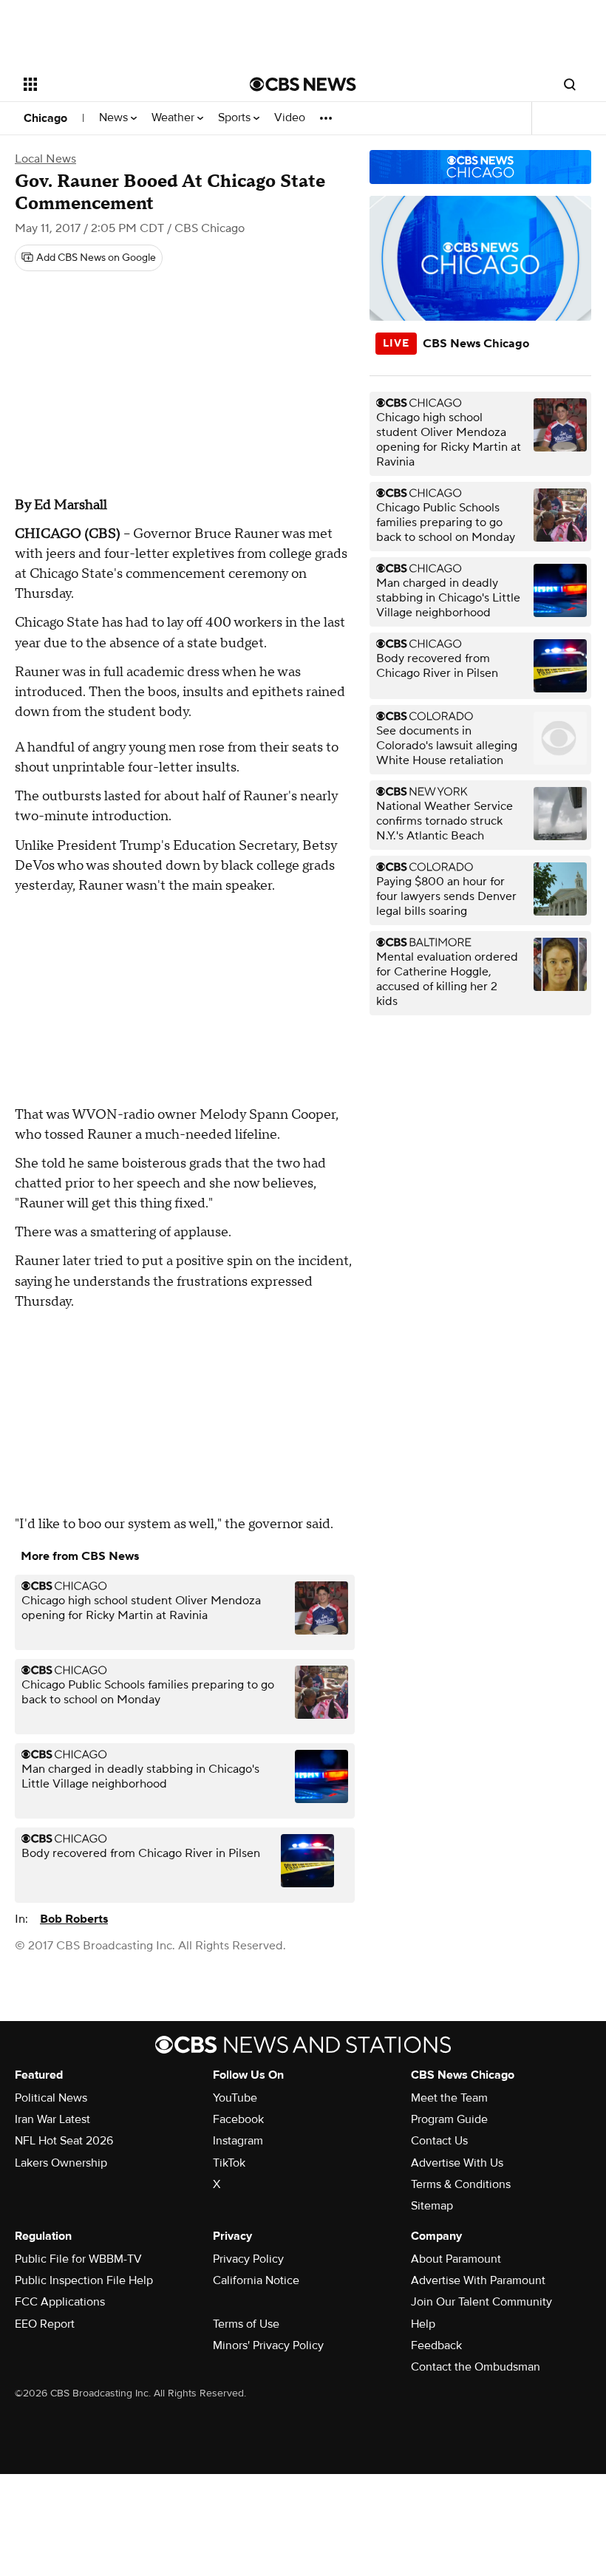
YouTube (235, 2098)
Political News (51, 2098)
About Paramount (456, 2259)
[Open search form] (570, 84)
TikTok (229, 2163)
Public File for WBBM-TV (78, 2259)
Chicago (45, 118)
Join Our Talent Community (481, 2302)
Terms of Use (246, 2324)
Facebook (238, 2119)
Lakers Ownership (61, 2163)
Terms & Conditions (461, 2184)
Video (290, 118)
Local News (45, 159)
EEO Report (45, 2324)
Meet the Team (449, 2098)
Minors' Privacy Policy (268, 2345)
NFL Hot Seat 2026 (64, 2141)
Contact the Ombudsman (476, 2367)
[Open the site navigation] (117, 84)
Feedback (436, 2345)
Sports (236, 118)
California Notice (256, 2280)
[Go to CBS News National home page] (303, 84)
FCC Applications (60, 2302)
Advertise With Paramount (478, 2280)
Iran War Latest (52, 2119)
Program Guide (449, 2119)
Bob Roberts (74, 1919)
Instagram (238, 2141)
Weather (174, 118)
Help (423, 2324)
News (115, 118)
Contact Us (439, 2141)
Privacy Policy (248, 2259)
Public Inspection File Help (84, 2280)
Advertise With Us (457, 2163)
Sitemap (432, 2206)
